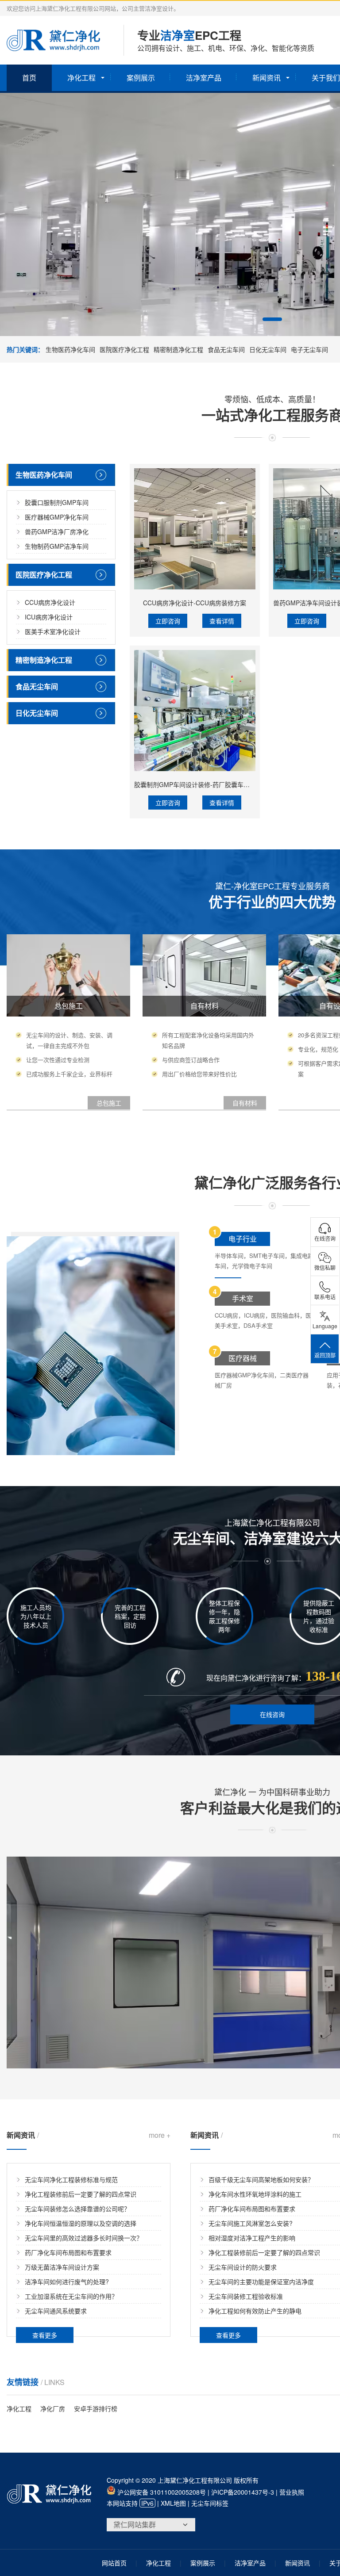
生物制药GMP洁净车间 (57, 546)
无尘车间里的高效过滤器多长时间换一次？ (84, 2238)
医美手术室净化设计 (53, 631)
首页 (29, 78)
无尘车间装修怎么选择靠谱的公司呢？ (77, 2209)
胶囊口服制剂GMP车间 (57, 502)
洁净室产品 (204, 78)
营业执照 (292, 2492)
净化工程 (81, 78)
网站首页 (114, 2563)
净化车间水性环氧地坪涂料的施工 (255, 2194)
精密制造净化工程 (178, 349)
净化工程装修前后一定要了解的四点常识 (81, 2194)
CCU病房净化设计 (50, 602)
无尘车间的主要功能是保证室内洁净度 (261, 2282)
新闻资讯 (267, 78)
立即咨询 (168, 621)
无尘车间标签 (210, 2503)
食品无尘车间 (226, 349)
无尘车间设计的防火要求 (243, 2267)
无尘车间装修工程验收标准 (246, 2296)
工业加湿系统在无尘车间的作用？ (71, 2296)
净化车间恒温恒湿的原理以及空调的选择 (81, 2223)
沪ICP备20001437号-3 (243, 2492)
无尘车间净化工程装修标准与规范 (71, 2179)
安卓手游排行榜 (96, 2408)
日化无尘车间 (268, 349)
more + (160, 2135)
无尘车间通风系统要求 (56, 2311)
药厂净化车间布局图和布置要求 (68, 2252)
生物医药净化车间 (70, 349)
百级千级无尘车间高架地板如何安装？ (261, 2179)
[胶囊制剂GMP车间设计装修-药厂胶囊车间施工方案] (195, 711)
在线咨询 (272, 1714)
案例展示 (141, 78)
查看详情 (222, 621)
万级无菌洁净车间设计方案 (62, 2267)
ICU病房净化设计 (49, 617)
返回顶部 (325, 1355)
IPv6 (147, 2503)
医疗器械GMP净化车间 (57, 517)
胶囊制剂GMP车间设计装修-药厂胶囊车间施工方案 (204, 784)
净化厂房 (53, 2408)
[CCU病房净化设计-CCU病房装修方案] (195, 529)
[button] (272, 319)
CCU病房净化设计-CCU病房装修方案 (195, 603)
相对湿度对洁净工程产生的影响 (252, 2238)
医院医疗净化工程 (124, 349)
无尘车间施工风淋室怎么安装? (251, 2223)
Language (325, 1326)
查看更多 (45, 2335)
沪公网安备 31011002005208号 (161, 2492)
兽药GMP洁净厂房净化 (57, 531)
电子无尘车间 (309, 349)
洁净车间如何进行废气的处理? (67, 2282)
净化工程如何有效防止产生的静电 (255, 2311)
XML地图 (173, 2503)
